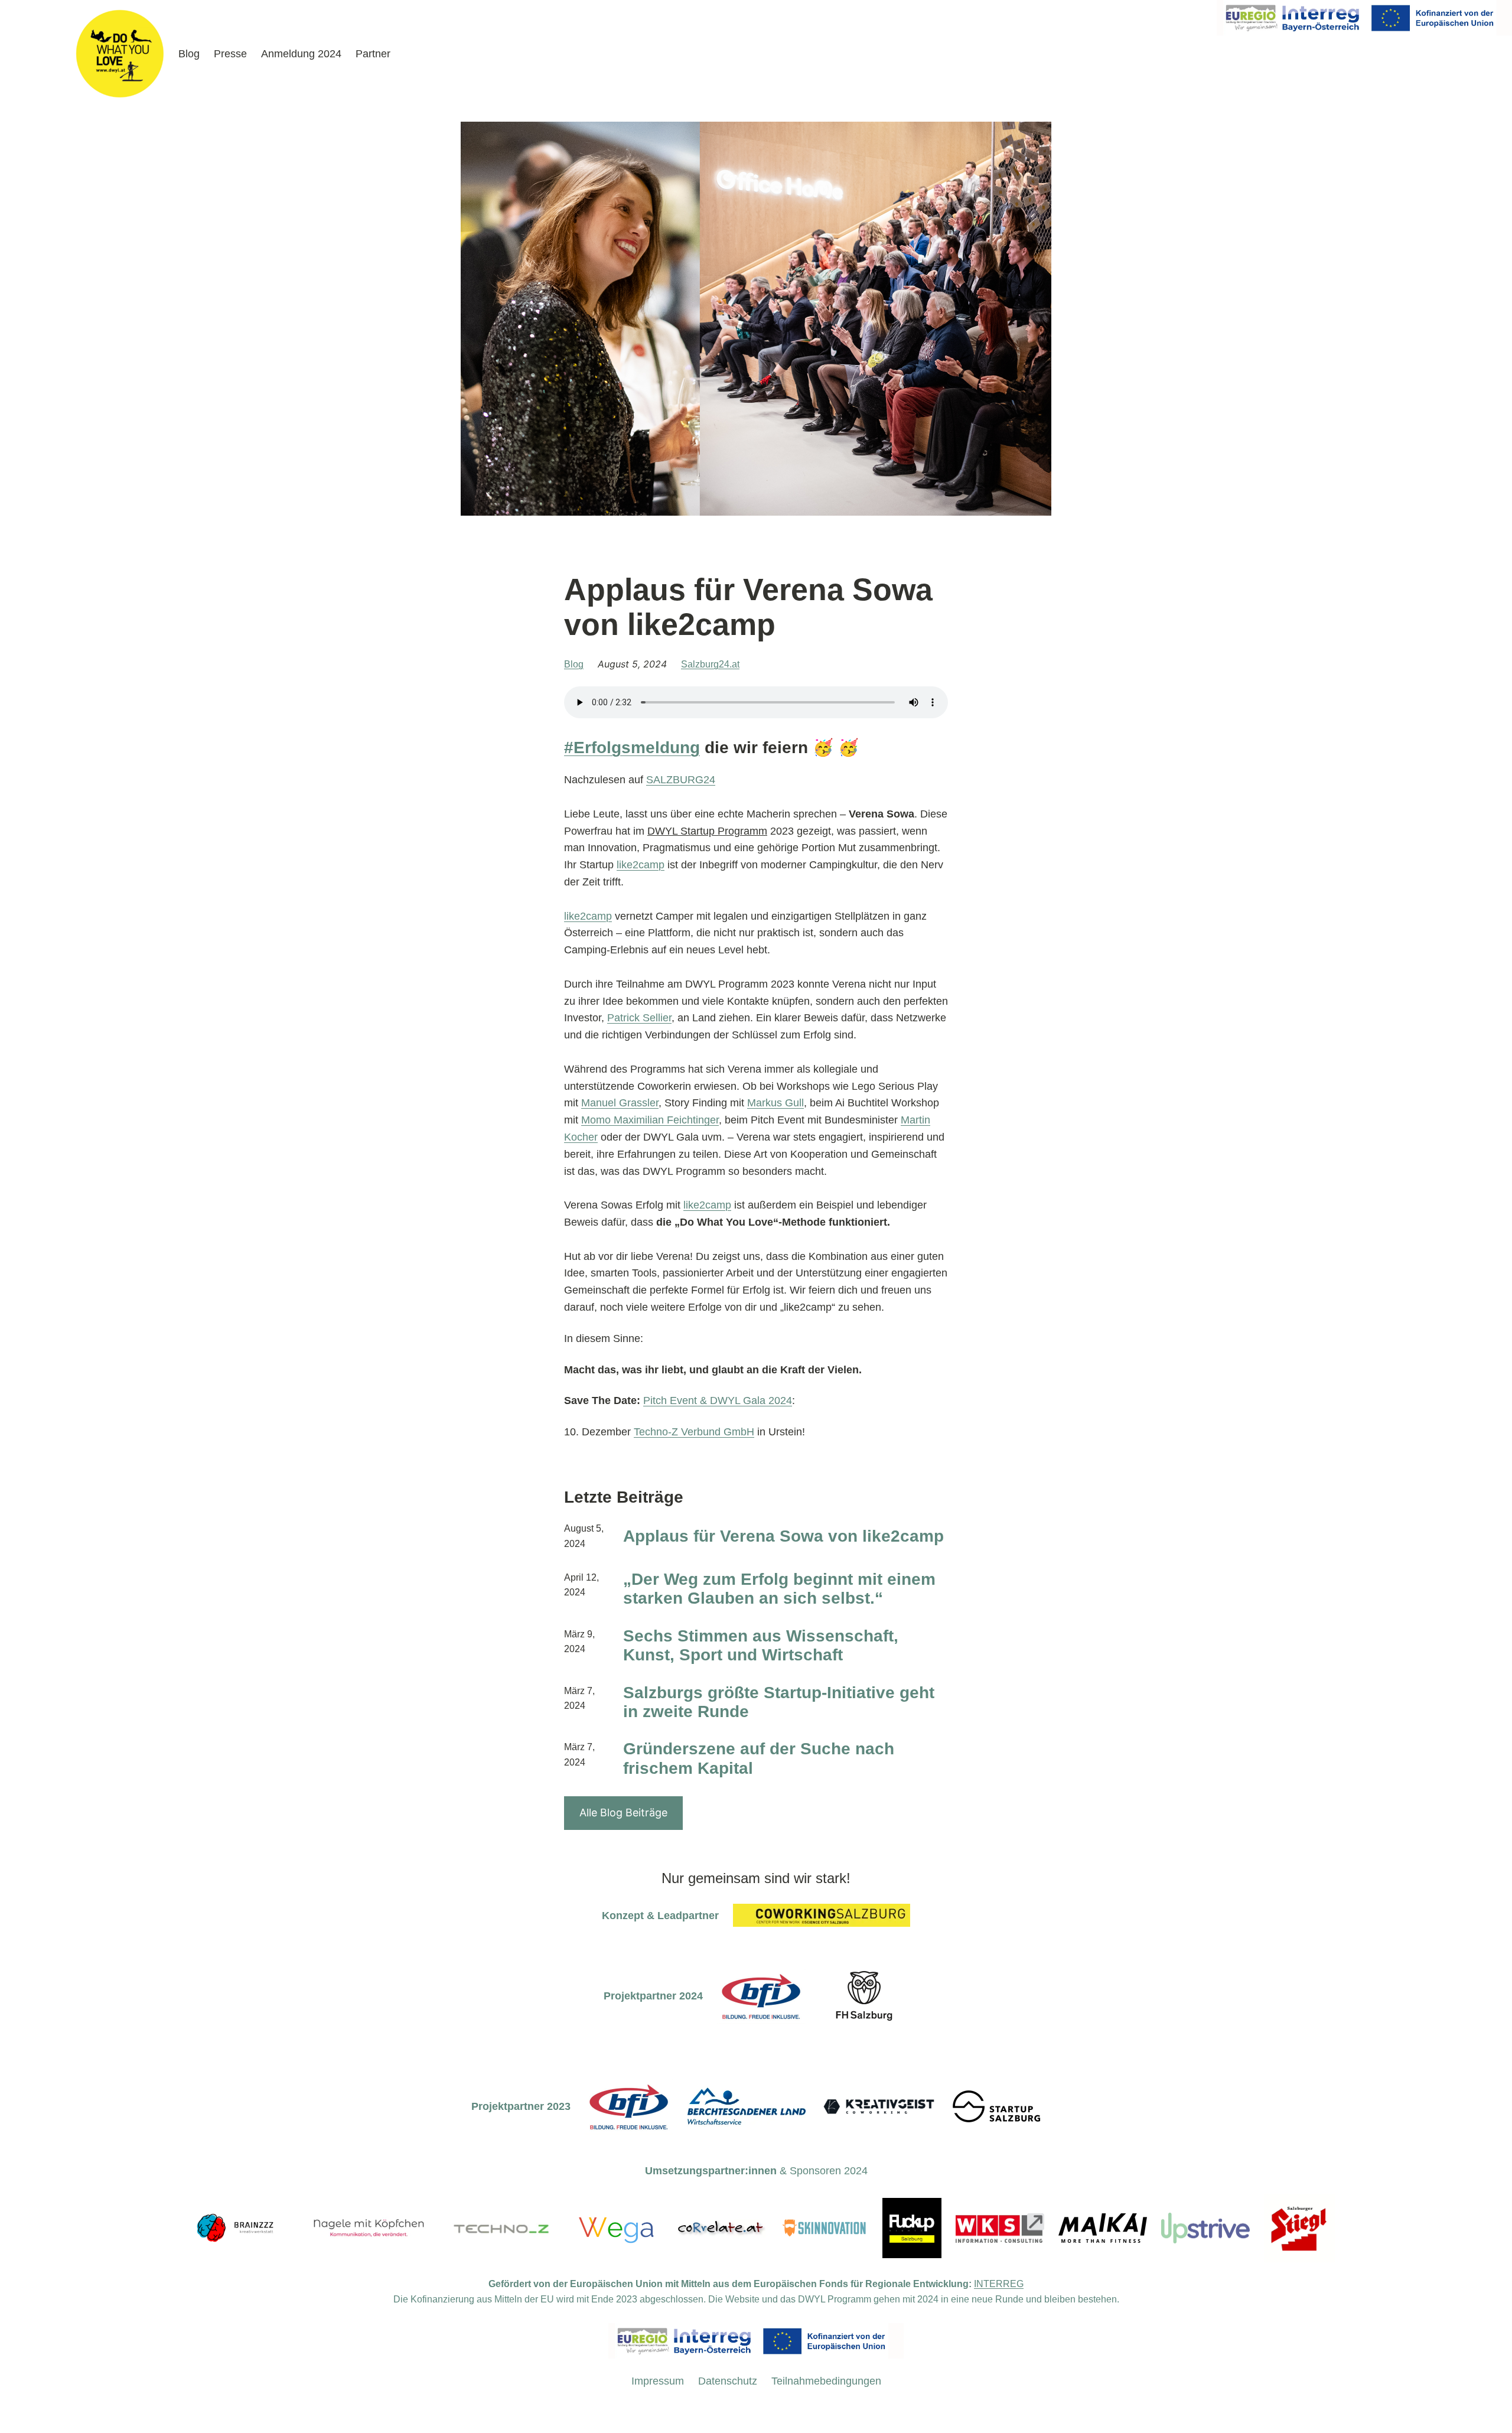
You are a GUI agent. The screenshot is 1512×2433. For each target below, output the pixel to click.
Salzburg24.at (710, 664)
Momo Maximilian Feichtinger (650, 1120)
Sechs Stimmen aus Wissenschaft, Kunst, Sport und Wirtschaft (761, 1645)
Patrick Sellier (639, 1018)
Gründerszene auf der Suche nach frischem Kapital (759, 1758)
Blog (574, 664)
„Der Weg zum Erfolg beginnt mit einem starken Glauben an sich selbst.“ (779, 1589)
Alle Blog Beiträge (623, 1812)
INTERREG (999, 2284)
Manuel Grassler (620, 1103)
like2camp (641, 865)
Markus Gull (775, 1103)
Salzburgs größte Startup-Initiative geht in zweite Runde (779, 1702)
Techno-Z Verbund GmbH (694, 1432)
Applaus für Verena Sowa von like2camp (783, 1536)
